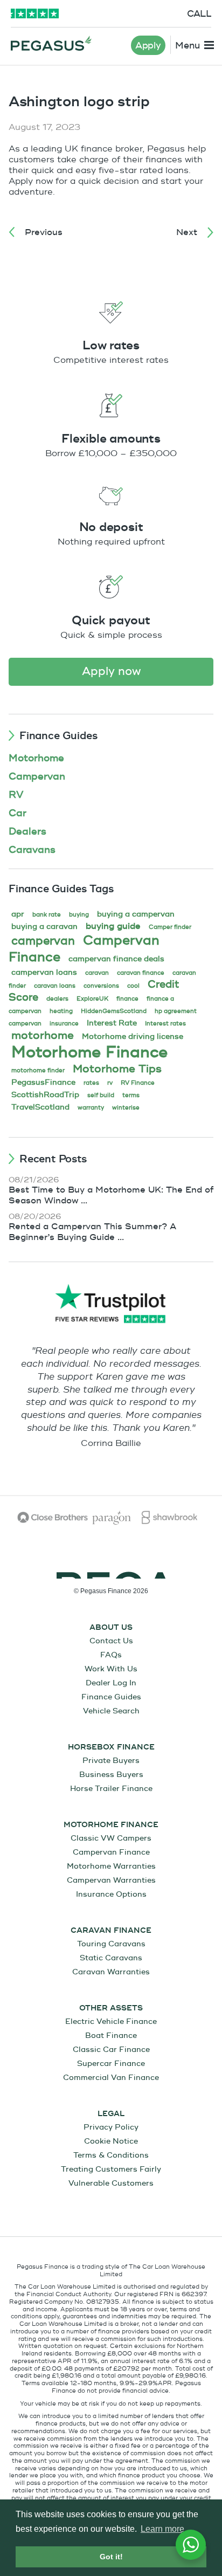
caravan (97, 973)
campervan (43, 941)
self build (101, 1095)
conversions (101, 986)
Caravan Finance (111, 1931)
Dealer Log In (111, 1683)
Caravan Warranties (111, 1972)
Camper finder (170, 927)
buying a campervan (136, 914)
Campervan (37, 777)
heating (61, 1011)
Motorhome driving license (133, 1036)
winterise (126, 1108)
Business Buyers (111, 1775)
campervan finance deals (116, 959)
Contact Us (111, 1641)
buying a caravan (44, 927)
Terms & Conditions (111, 2155)
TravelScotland (40, 1107)
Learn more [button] (162, 2529)
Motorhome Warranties (111, 1866)
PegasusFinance (43, 1082)
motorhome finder (38, 1070)
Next (187, 232)
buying (79, 915)
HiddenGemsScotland (114, 1011)
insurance (64, 1024)
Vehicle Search (111, 1711)
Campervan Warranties (111, 1880)
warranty (91, 1108)
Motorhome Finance (89, 1052)
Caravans (32, 850)
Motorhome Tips (117, 1069)
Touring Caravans (111, 1944)
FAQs (111, 1655)
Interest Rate (112, 1023)
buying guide (113, 926)
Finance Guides (58, 736)
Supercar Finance (111, 2064)
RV (16, 795)
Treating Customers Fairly (111, 2169)
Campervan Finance (111, 1852)
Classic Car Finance (111, 2050)
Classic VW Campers (111, 1838)
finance (127, 999)
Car (18, 813)
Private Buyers (111, 1761)
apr (18, 914)
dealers (57, 999)
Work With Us (111, 1669)
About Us (111, 1628)
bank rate (47, 915)
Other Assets (111, 2008)
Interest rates (165, 1024)
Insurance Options (111, 1894)
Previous (44, 232)
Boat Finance (111, 2036)
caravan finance (141, 973)
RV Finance (138, 1083)
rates (91, 1083)
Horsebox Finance (111, 1747)
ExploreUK (92, 999)
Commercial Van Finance (111, 2078)
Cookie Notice (111, 2141)
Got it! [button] (111, 2557)
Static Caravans (111, 1958)
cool (133, 986)
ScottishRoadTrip (45, 1095)
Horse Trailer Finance (111, 1789)
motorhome (43, 1035)
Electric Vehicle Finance (111, 2021)
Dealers (27, 832)
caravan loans (55, 986)
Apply (148, 46)
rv (110, 1083)
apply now (111, 671)
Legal (111, 2114)
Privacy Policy (111, 2127)
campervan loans (44, 972)
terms (131, 1095)
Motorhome (36, 758)
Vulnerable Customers (111, 2183)
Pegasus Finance (51, 43)
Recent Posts (53, 1159)
